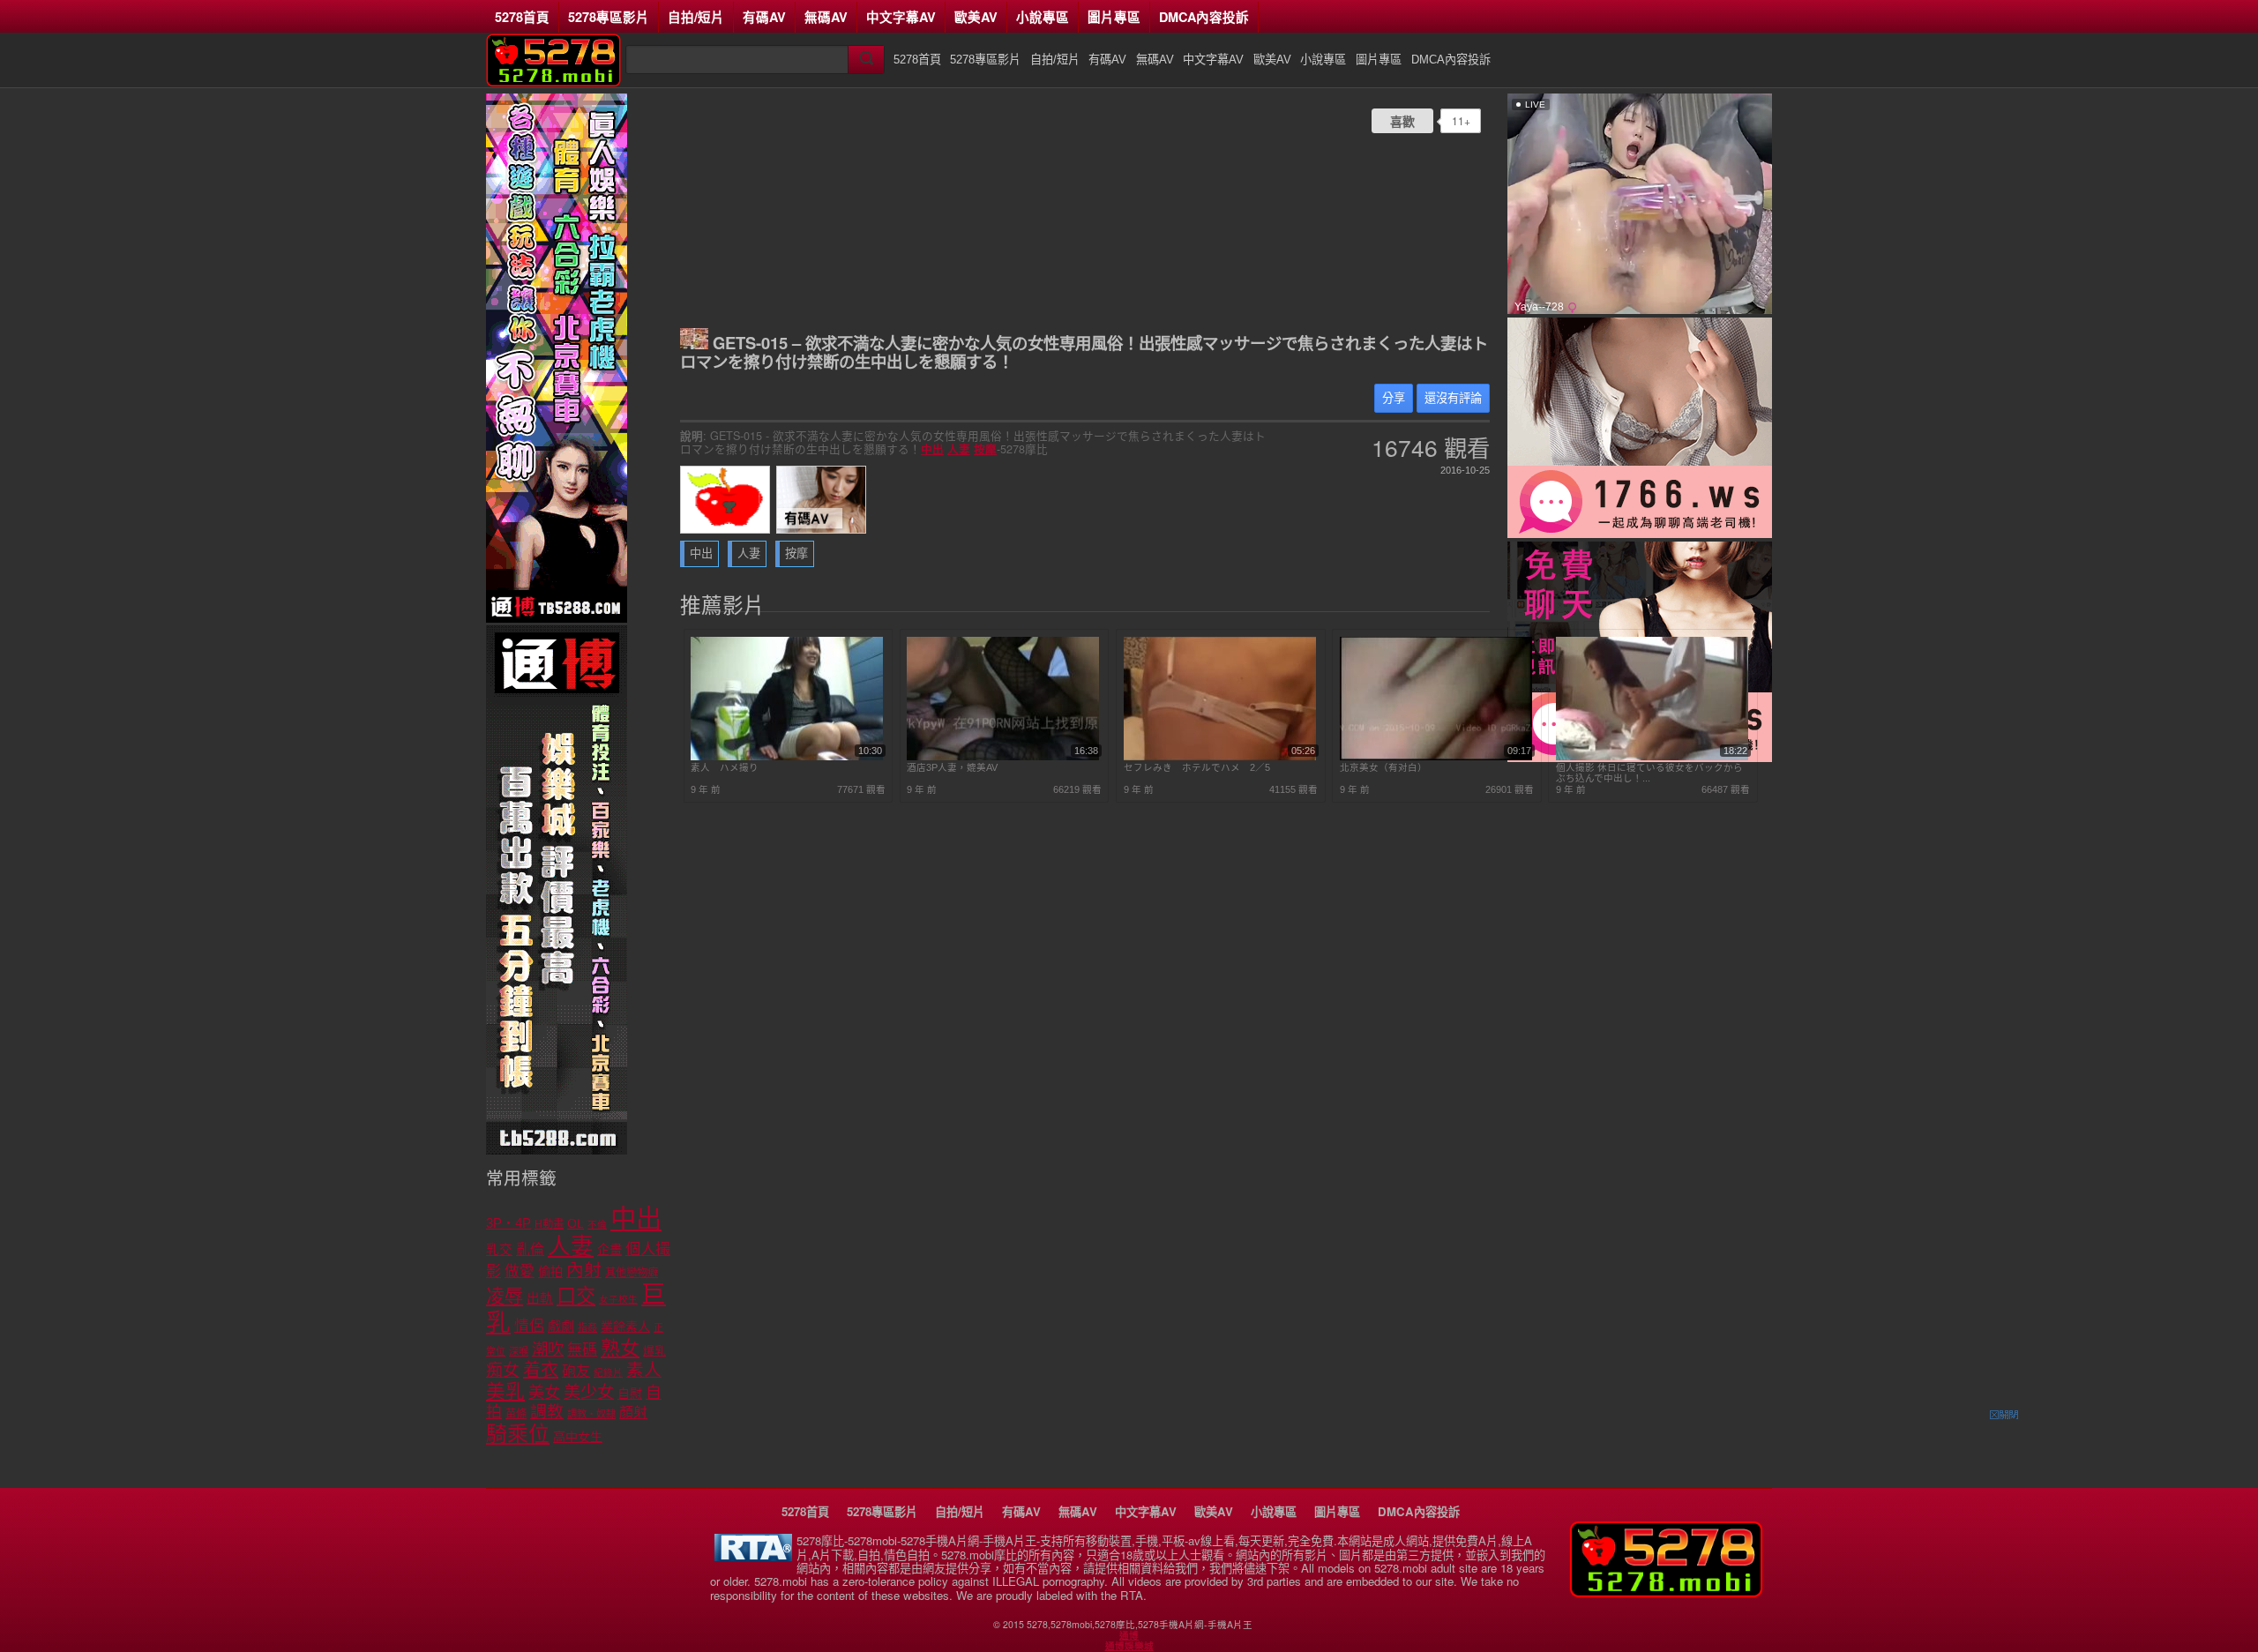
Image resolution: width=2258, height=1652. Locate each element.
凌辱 (505, 1296)
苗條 (516, 1414)
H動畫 (549, 1224)
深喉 (519, 1351)
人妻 (959, 449)
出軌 (540, 1298)
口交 (576, 1296)
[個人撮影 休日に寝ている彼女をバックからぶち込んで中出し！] (1652, 757)
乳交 (499, 1250)
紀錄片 (608, 1372)
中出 (932, 449)
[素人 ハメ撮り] (787, 757)
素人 (644, 1370)
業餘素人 (625, 1327)
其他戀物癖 (632, 1273)
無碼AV (826, 17)
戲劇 (561, 1326)
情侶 (529, 1326)
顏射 (633, 1413)
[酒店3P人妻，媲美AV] (1003, 757)
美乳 (505, 1391)
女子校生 (618, 1299)
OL (576, 1224)
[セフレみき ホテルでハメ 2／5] (1220, 757)
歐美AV (976, 17)
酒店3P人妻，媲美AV (952, 767)
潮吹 (548, 1349)
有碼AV (764, 17)
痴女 (503, 1370)
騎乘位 (518, 1434)
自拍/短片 (696, 17)
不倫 (597, 1224)
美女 (544, 1393)
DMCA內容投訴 (1204, 17)
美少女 (589, 1392)
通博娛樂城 (1129, 1646)
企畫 (609, 1250)
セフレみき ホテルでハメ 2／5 (1197, 767)
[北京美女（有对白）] (1436, 757)
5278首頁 (522, 17)
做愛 (520, 1271)
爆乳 (654, 1351)
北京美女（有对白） (1383, 767)
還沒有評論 (1453, 398)
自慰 (630, 1394)
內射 (584, 1270)
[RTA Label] (753, 1556)
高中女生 (578, 1437)
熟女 (620, 1348)
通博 (1129, 1635)
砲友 (576, 1371)
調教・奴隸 (591, 1414)
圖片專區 (1114, 17)
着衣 (541, 1370)
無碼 (582, 1350)
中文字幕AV (901, 17)
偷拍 (550, 1272)
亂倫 (530, 1249)
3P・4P (508, 1223)
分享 (1394, 398)
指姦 (587, 1327)
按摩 (985, 449)
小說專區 (1043, 17)
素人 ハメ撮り (725, 767)
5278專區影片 (609, 17)
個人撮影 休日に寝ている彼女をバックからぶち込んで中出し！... (1649, 773)
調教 (547, 1412)
